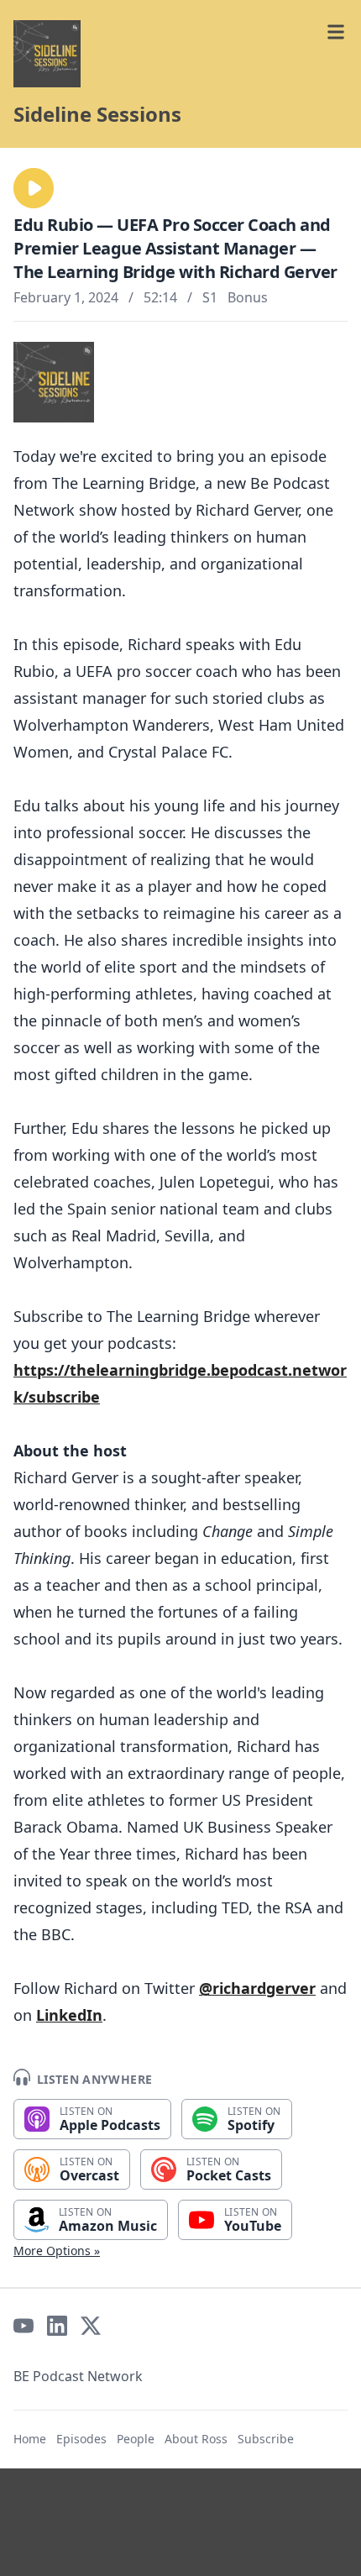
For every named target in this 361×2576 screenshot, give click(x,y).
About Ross (196, 2439)
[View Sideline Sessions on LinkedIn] (57, 2326)
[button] (34, 188)
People (136, 2439)
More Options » (57, 2251)
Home (30, 2439)
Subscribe (266, 2439)
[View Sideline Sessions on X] (91, 2326)
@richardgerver (257, 1988)
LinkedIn (69, 2015)
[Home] (47, 54)
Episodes (81, 2439)
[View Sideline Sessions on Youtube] (24, 2326)
